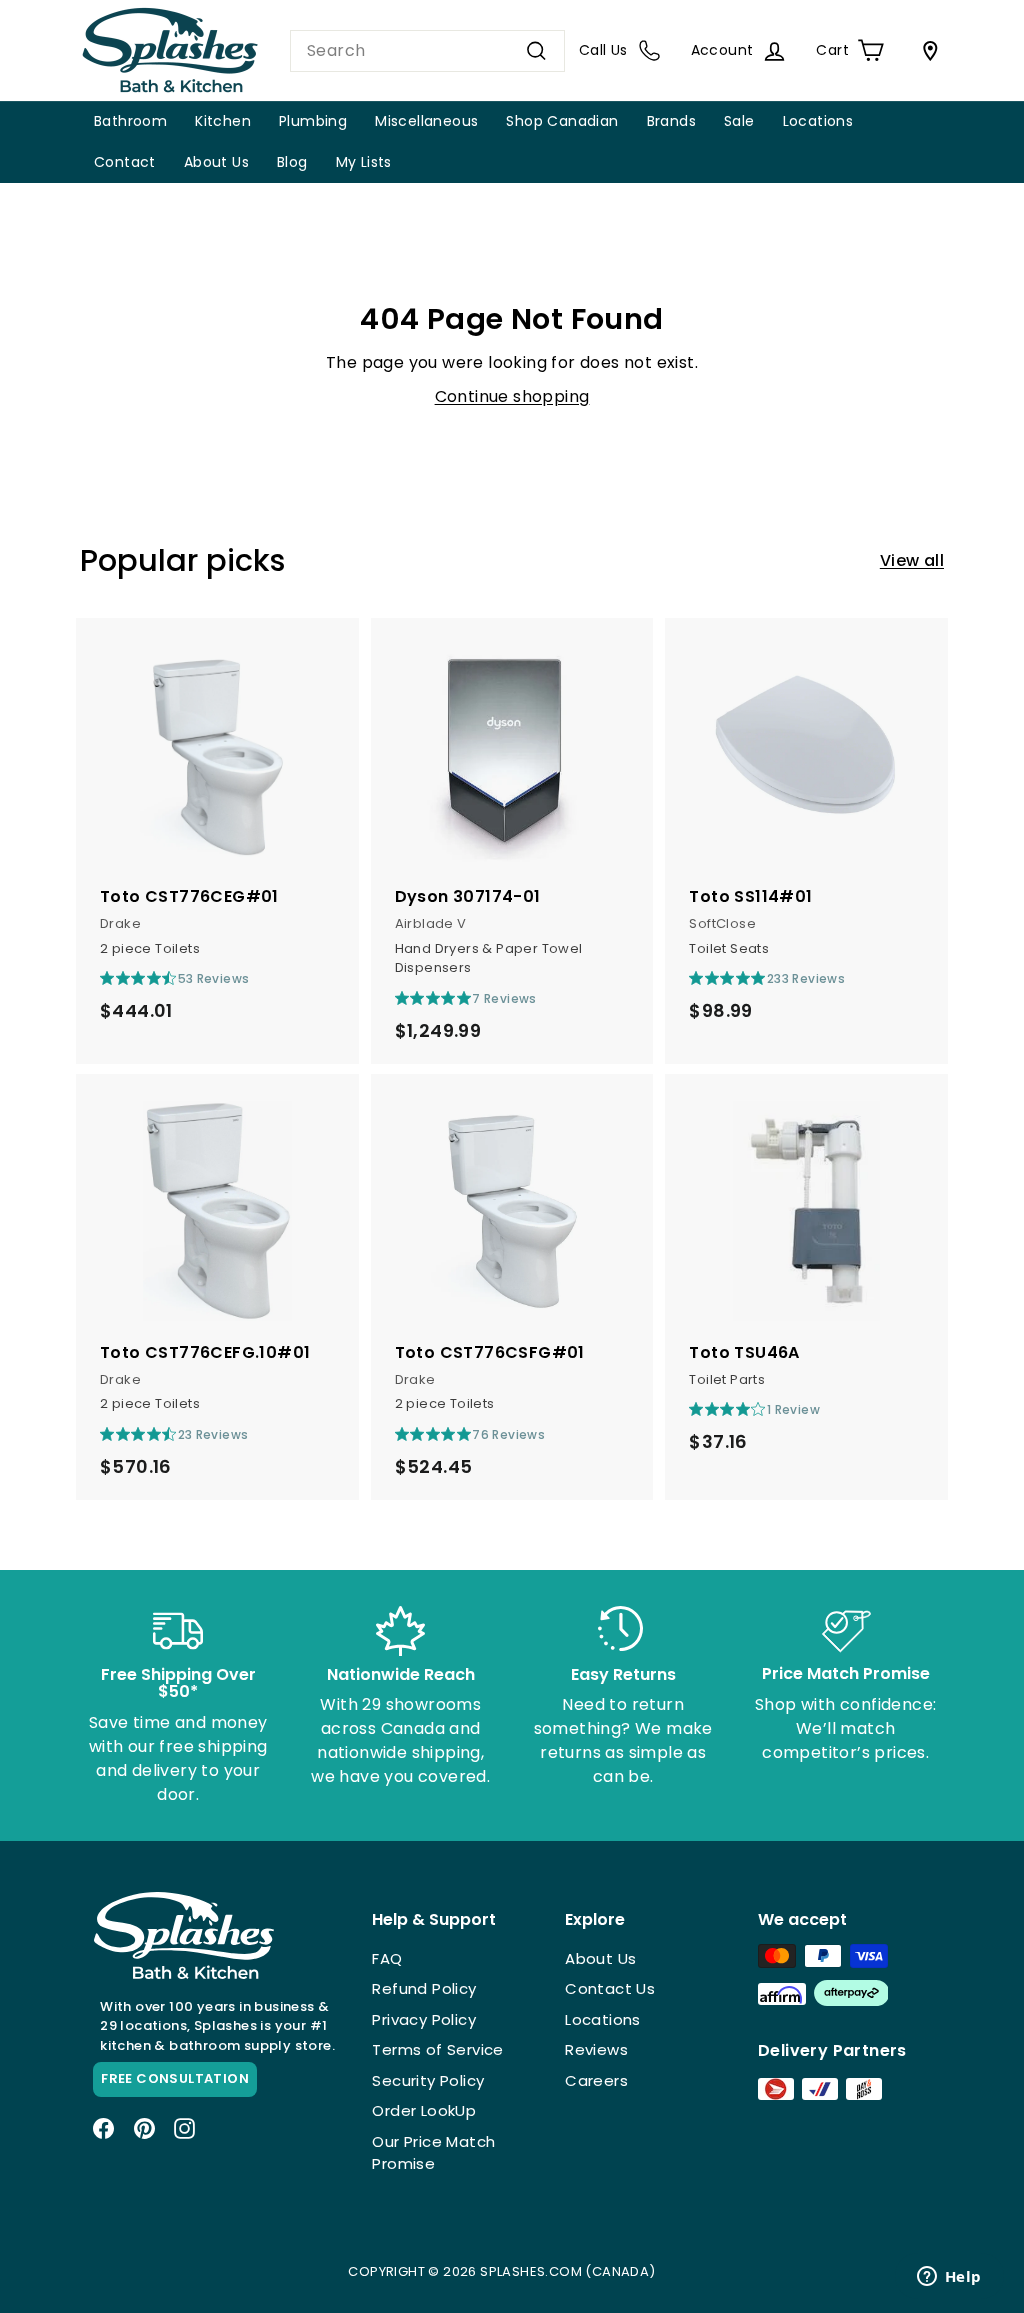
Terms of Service (437, 2049)
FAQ (387, 1958)
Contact (125, 162)
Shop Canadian (562, 121)
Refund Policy (424, 1988)
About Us (216, 162)
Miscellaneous (426, 121)
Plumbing (313, 121)
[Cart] (926, 51)
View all (912, 560)
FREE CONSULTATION (175, 2078)
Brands (671, 121)
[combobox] (427, 51)
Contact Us (610, 1988)
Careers (596, 2080)
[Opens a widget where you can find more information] (949, 2278)
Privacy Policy (424, 2019)
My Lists (364, 162)
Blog (292, 162)
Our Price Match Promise (433, 2153)
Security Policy (428, 2080)
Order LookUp (424, 2110)
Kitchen (223, 121)
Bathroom (130, 121)
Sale (739, 121)
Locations (818, 121)
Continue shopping (512, 396)
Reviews (596, 2049)
